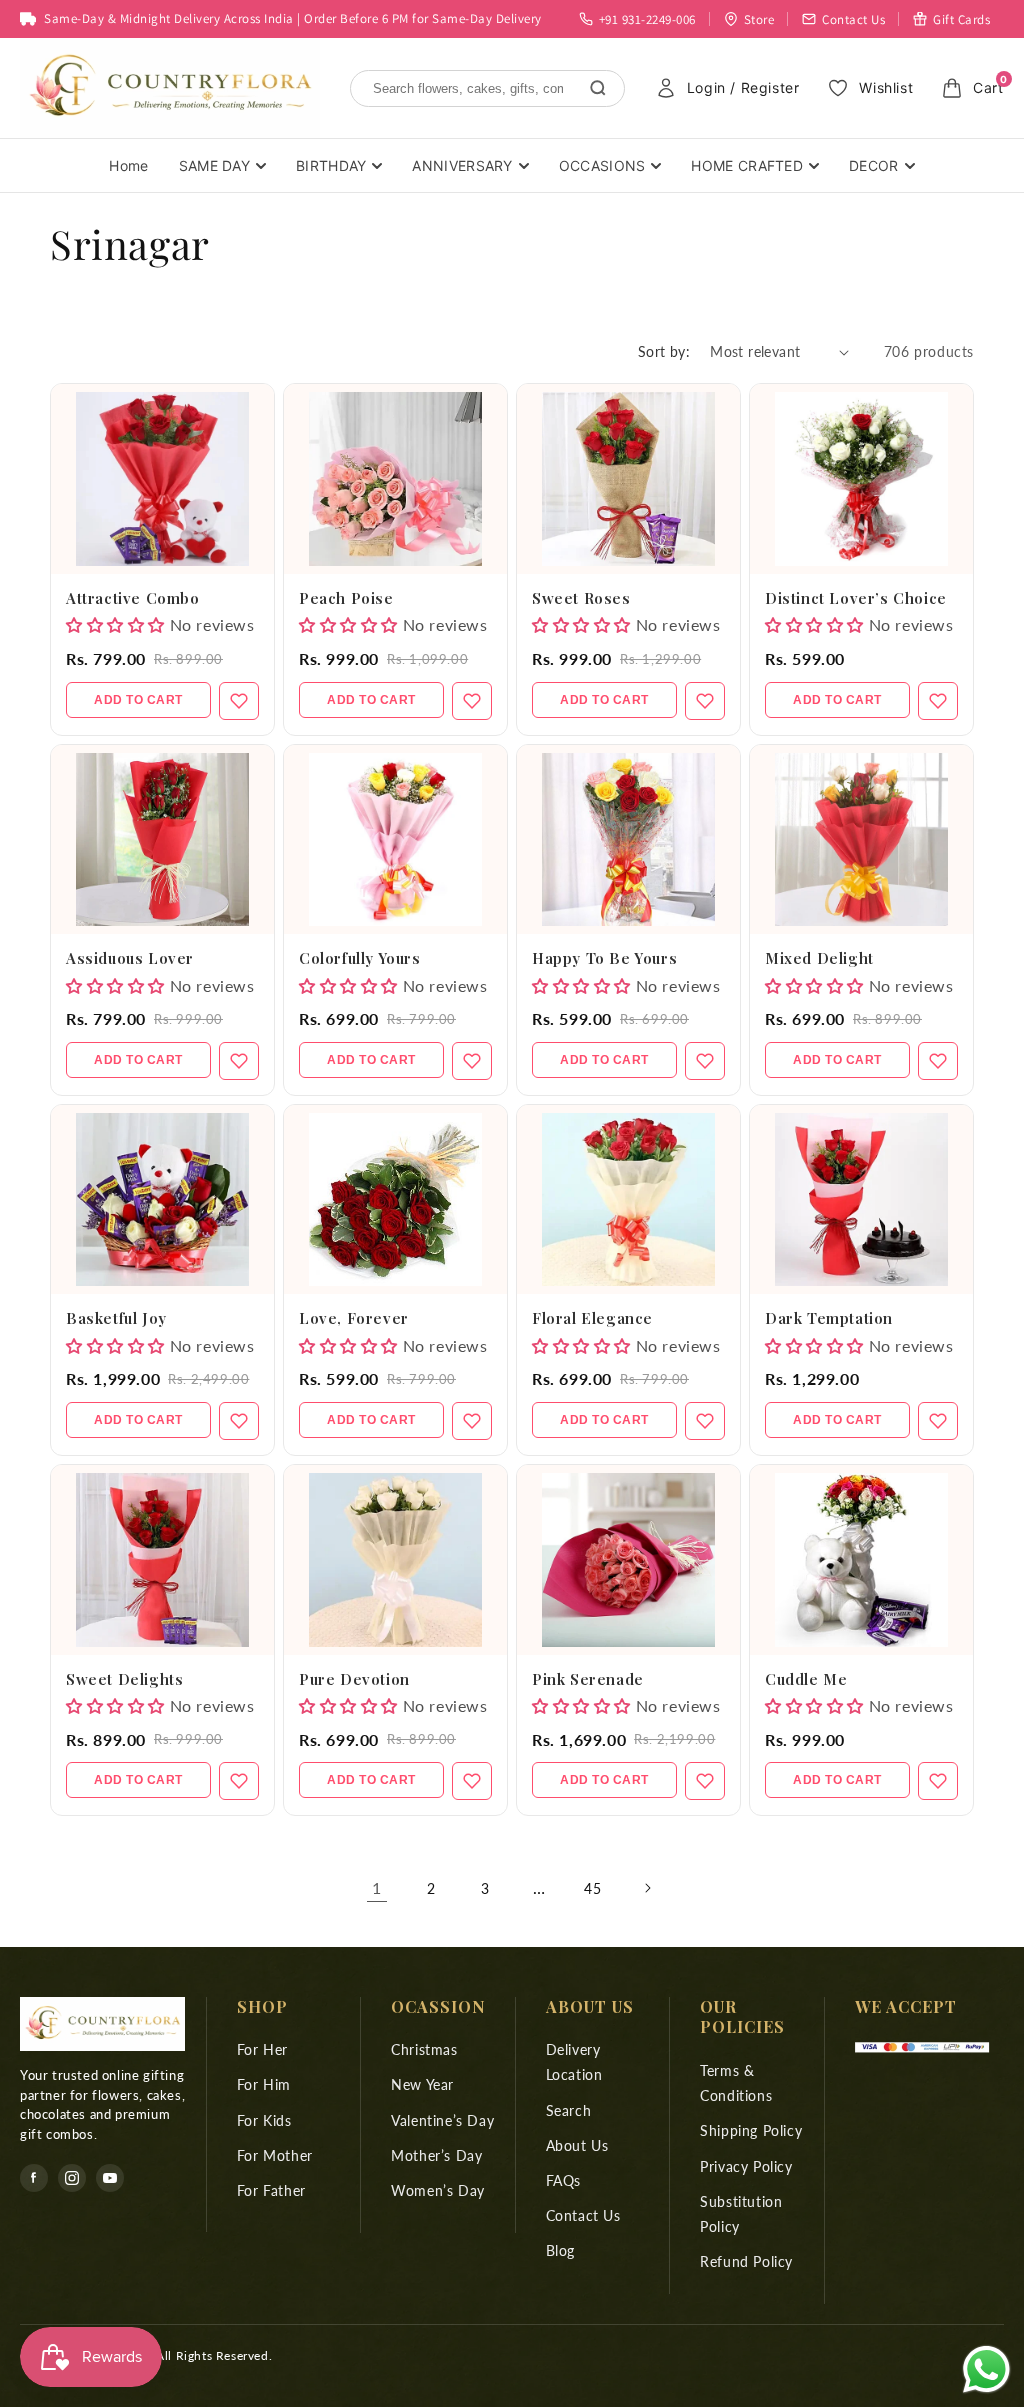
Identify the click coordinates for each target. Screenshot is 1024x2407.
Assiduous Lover (130, 958)
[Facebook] (34, 2178)
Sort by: (664, 351)
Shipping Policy (751, 2130)
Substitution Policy (741, 2214)
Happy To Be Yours (604, 958)
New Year (422, 2084)
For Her (262, 2049)
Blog (560, 2250)
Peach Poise (346, 598)
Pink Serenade (588, 1679)
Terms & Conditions (736, 2083)
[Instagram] (72, 2178)
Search (569, 2110)
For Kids (264, 2120)
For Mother (275, 2155)
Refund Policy (746, 2261)
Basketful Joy (116, 1318)
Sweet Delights (124, 1679)
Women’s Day (438, 2190)
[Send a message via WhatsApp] (986, 2369)
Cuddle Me (806, 1679)
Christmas (424, 2049)
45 (592, 1888)
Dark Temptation (829, 1318)
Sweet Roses (581, 598)
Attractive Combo (133, 598)
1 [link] (377, 1887)
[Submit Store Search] (598, 88)
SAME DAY (214, 165)
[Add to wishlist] (239, 701)
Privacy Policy (746, 2166)
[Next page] (647, 1888)
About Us (577, 2145)
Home (128, 165)
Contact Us (583, 2215)
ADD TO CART (138, 700)
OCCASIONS (602, 165)
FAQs (563, 2180)
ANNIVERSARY (462, 165)
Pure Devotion (354, 1679)
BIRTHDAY (331, 165)
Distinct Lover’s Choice (856, 598)
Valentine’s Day (442, 2120)
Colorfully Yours (360, 958)
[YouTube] (110, 2178)
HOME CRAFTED (747, 165)
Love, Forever (354, 1318)
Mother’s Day (436, 2155)
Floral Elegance (592, 1318)
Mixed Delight (819, 958)
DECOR (874, 165)
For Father (271, 2190)
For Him (264, 2084)
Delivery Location (574, 2062)
